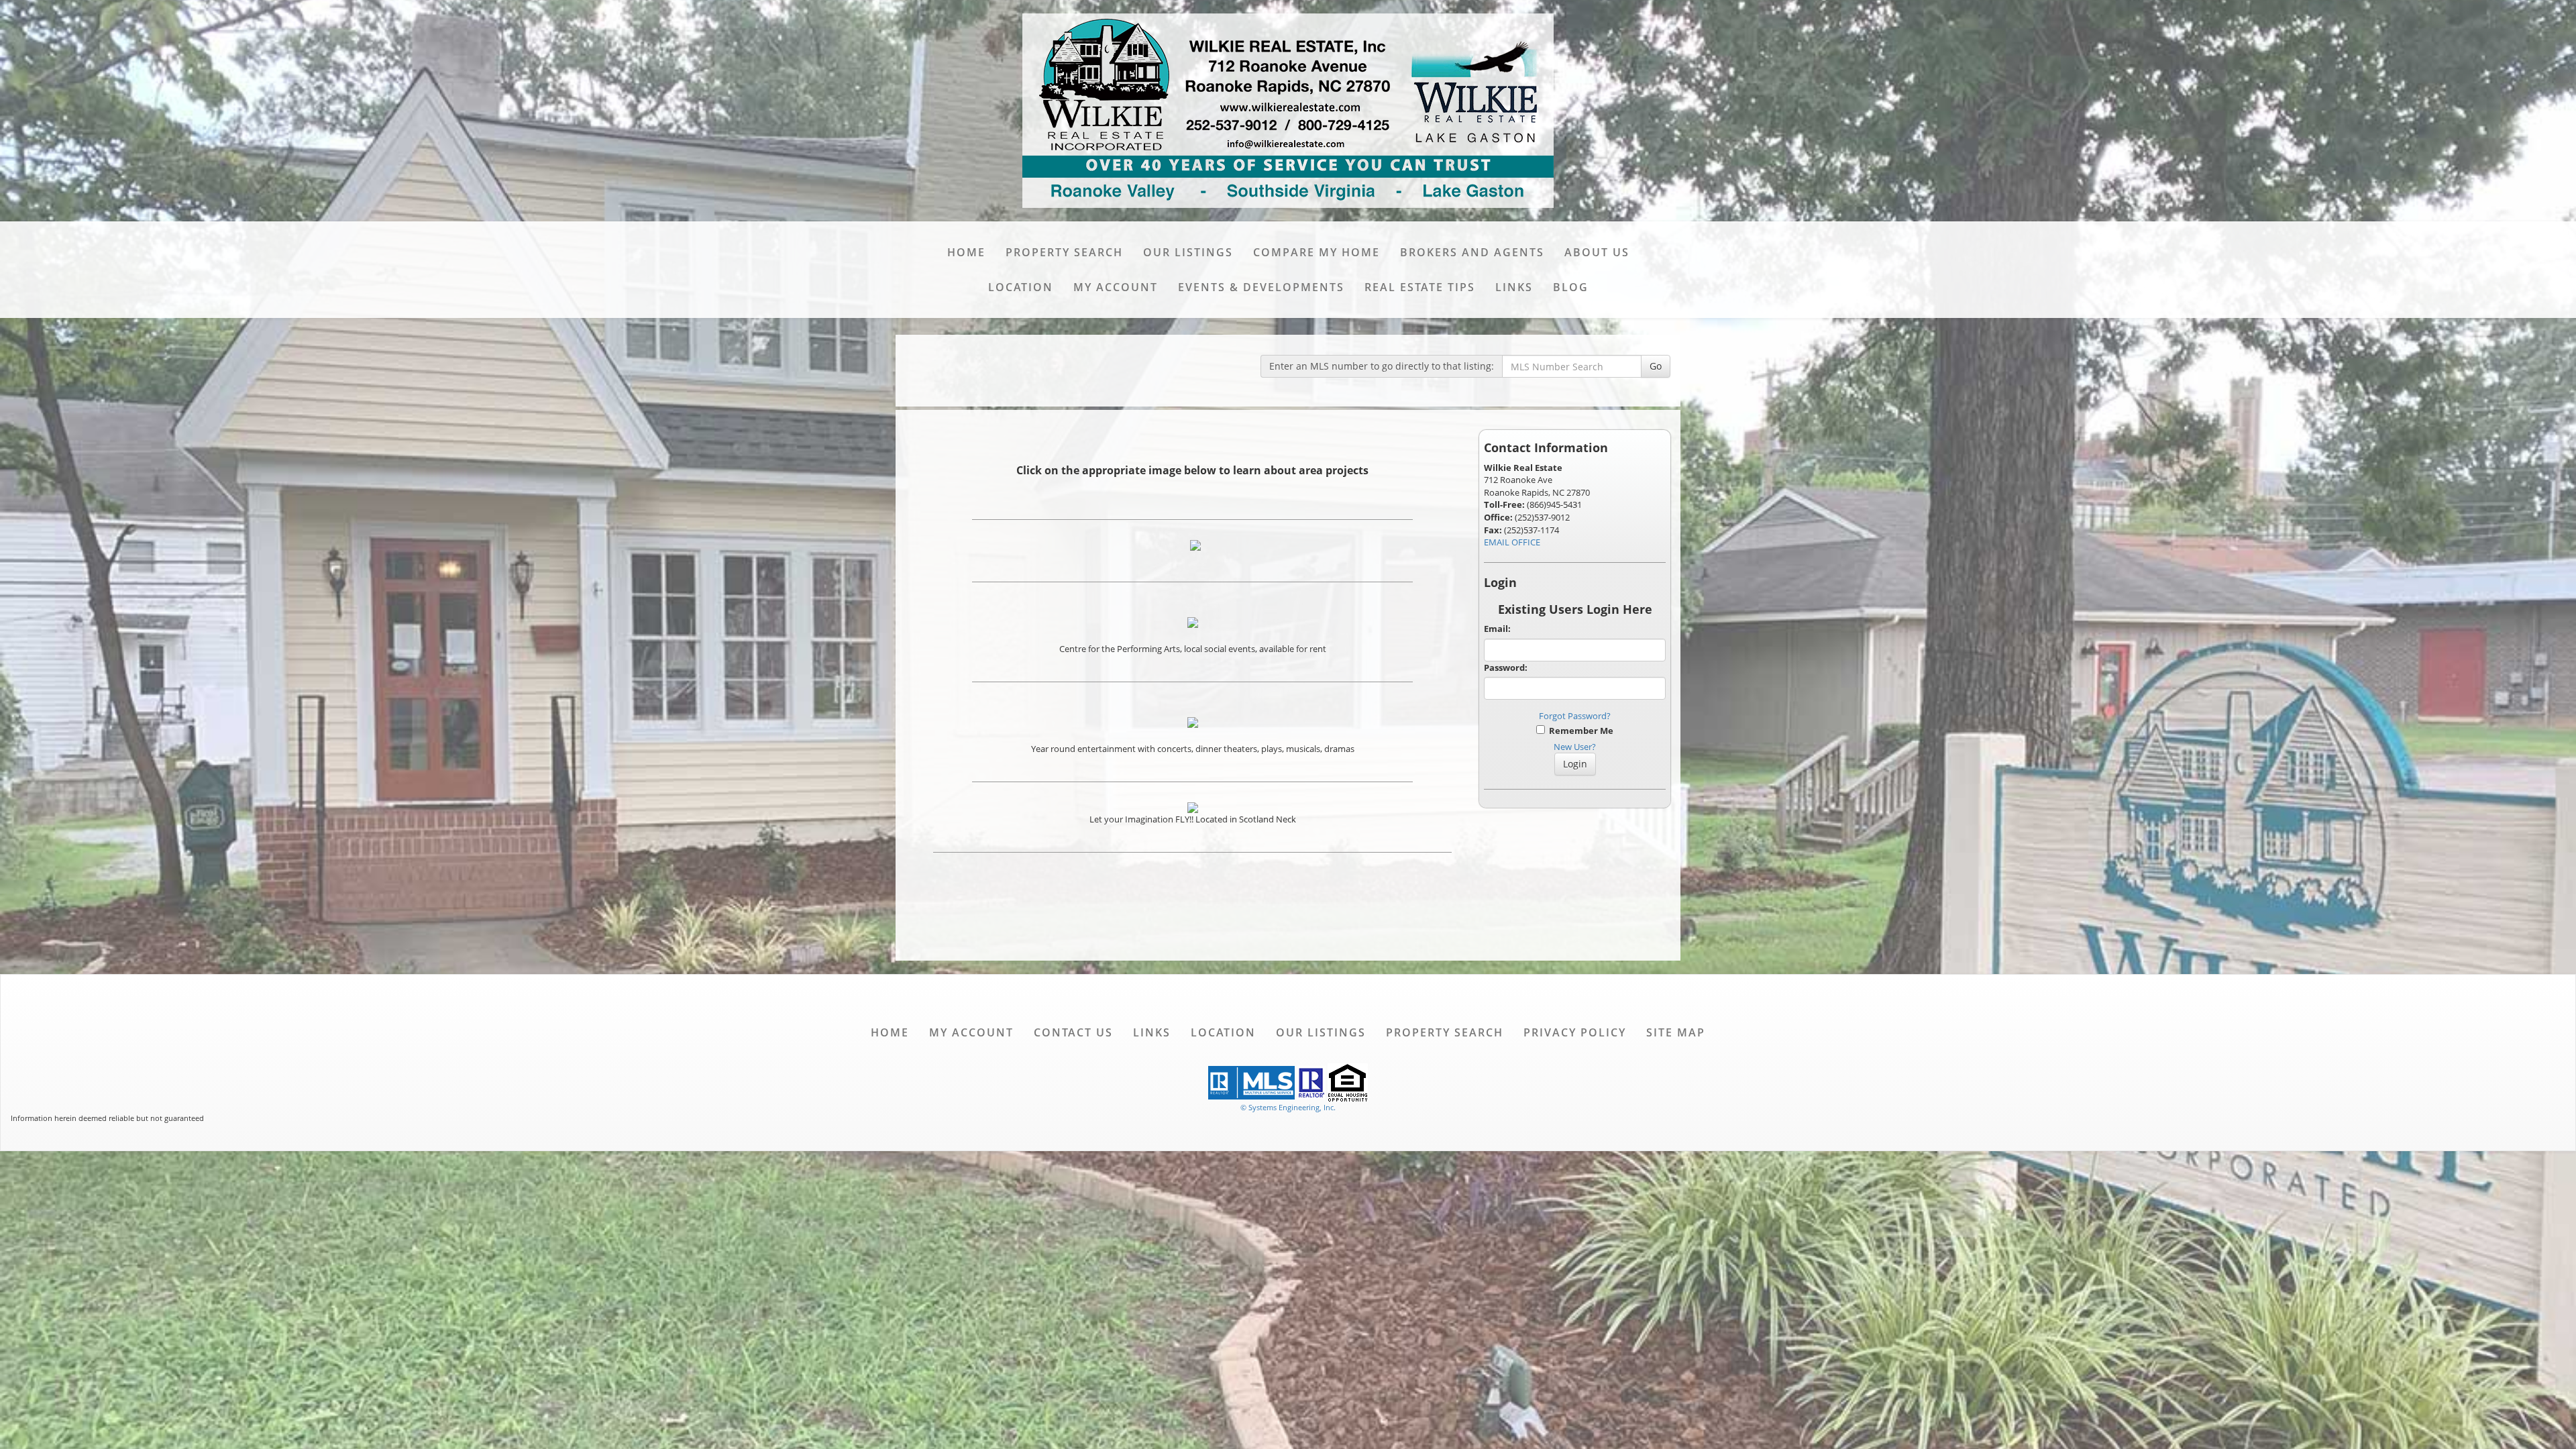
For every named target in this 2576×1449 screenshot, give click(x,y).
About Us (1597, 252)
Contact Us (1073, 1032)
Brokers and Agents (1472, 252)
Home (966, 252)
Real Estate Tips (1420, 287)
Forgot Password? (1575, 716)
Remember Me (1579, 731)
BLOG (1571, 287)
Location (1021, 287)
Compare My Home (1317, 252)
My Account (1116, 287)
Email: (1497, 629)
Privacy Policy (1575, 1032)
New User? (1575, 747)
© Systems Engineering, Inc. (1288, 1107)
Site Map (1676, 1032)
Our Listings (1188, 252)
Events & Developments (1261, 287)
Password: (1506, 667)
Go (1656, 366)
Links (1514, 287)
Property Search (1064, 252)
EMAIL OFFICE (1512, 542)
